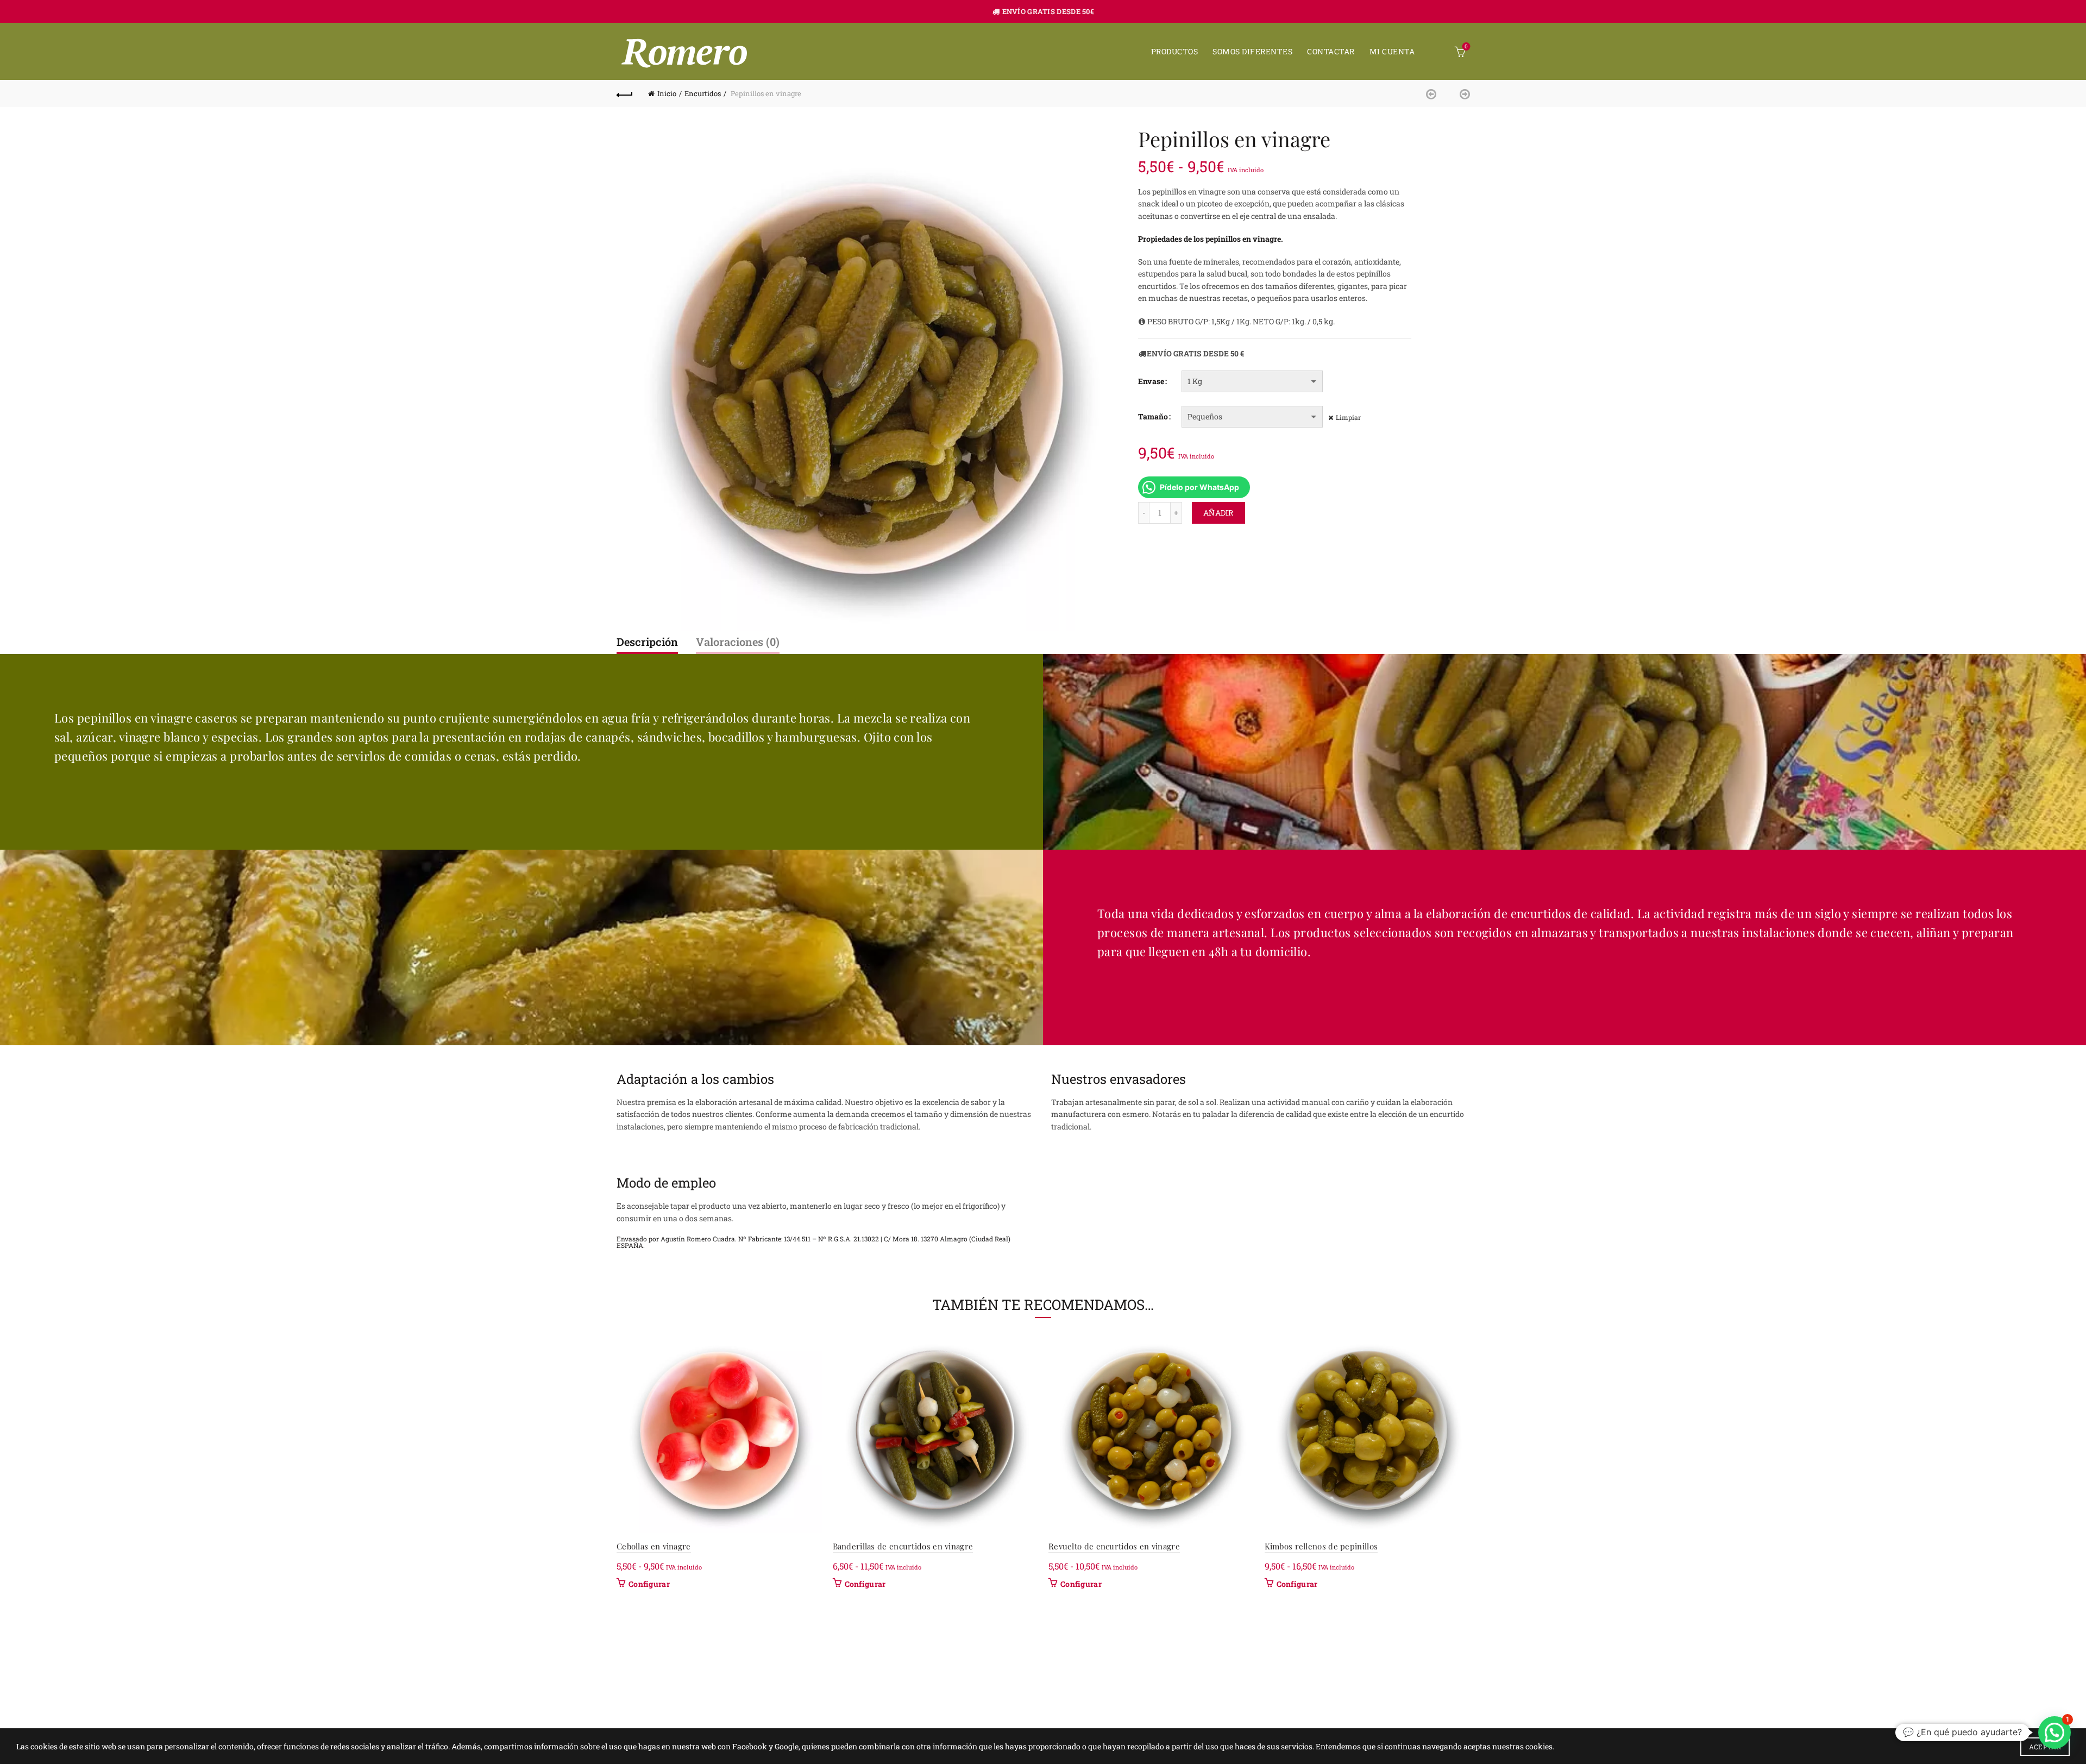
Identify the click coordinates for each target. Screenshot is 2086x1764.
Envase (1151, 381)
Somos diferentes (1252, 51)
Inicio (667, 93)
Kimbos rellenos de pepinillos (1321, 1546)
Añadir (1218, 513)
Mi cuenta (1392, 51)
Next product (1461, 93)
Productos (1175, 51)
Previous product (1434, 93)
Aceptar (2045, 1747)
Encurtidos (703, 93)
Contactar (1331, 51)
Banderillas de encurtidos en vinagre (903, 1546)
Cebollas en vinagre (654, 1546)
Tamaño (1153, 416)
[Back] (625, 93)
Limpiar (1348, 417)
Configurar (649, 1584)
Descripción (647, 642)
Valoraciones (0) (738, 642)
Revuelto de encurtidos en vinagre (1114, 1546)
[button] (2054, 1732)
